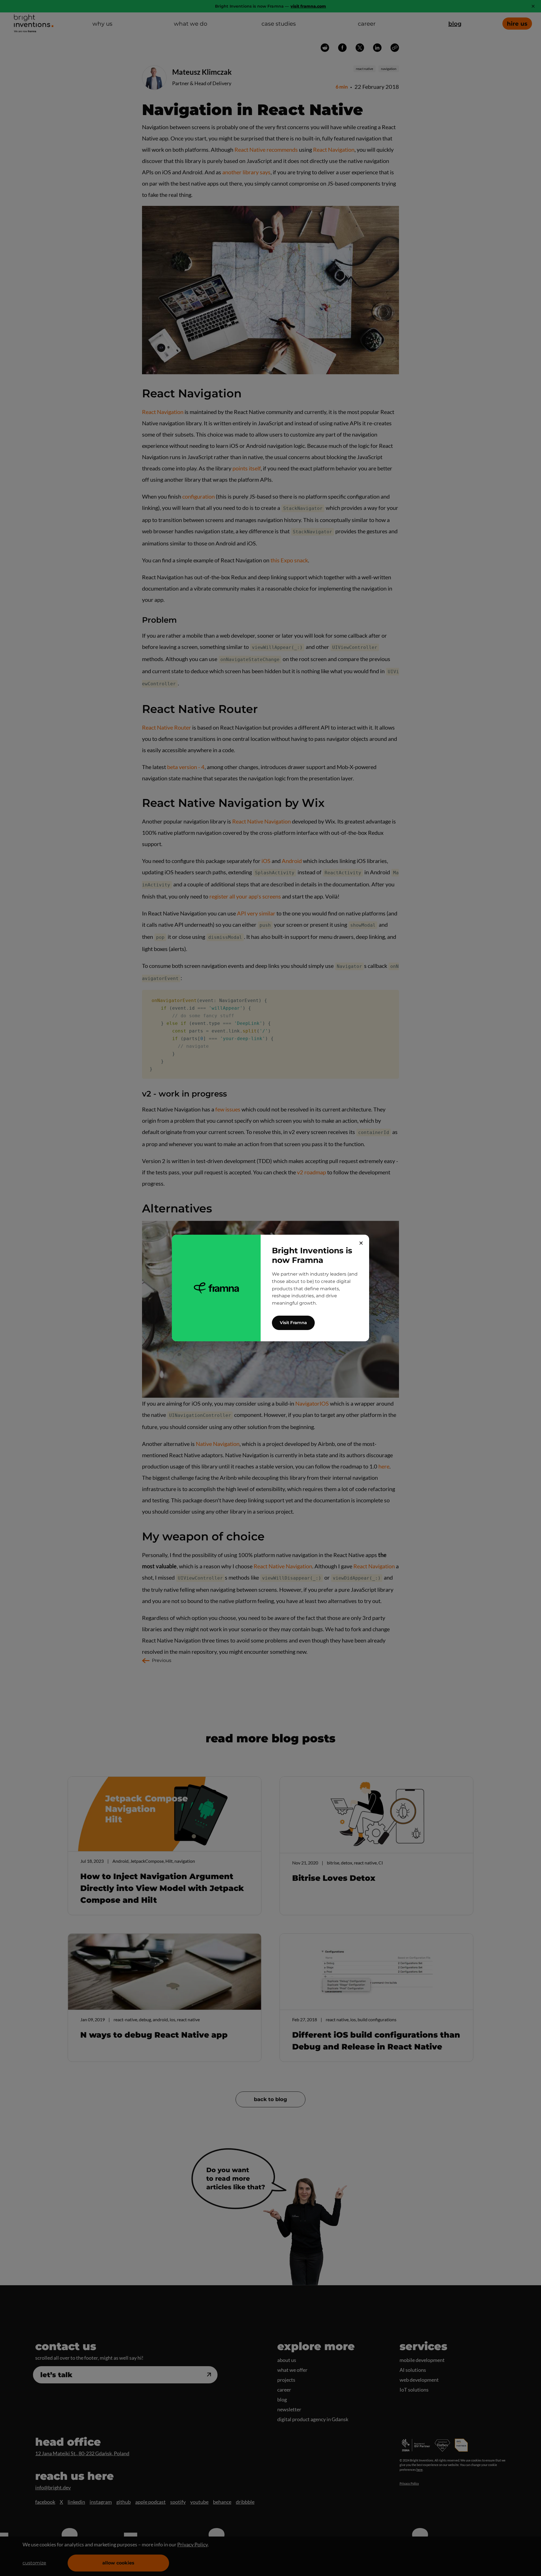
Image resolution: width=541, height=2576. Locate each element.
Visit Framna (293, 1323)
